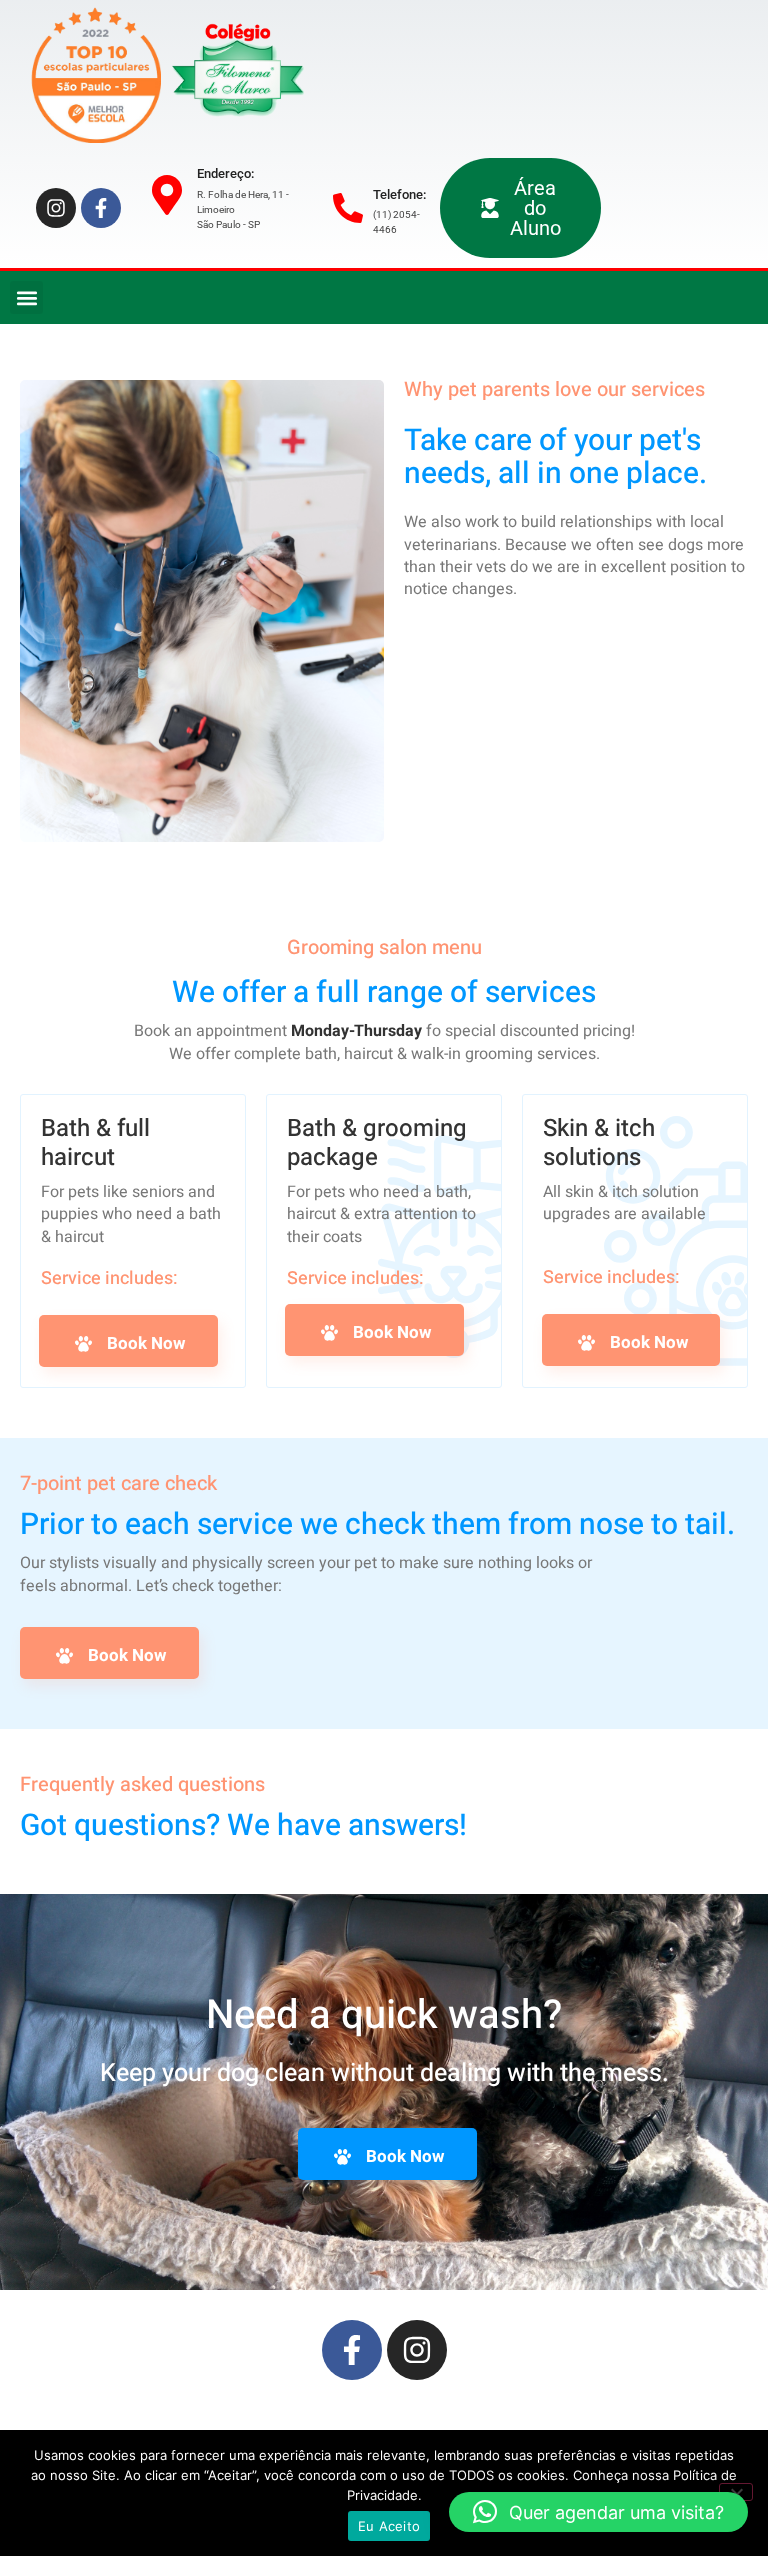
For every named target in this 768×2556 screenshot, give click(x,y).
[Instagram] (56, 208)
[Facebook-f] (101, 208)
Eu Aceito (389, 2526)
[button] (26, 297)
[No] (736, 2492)
